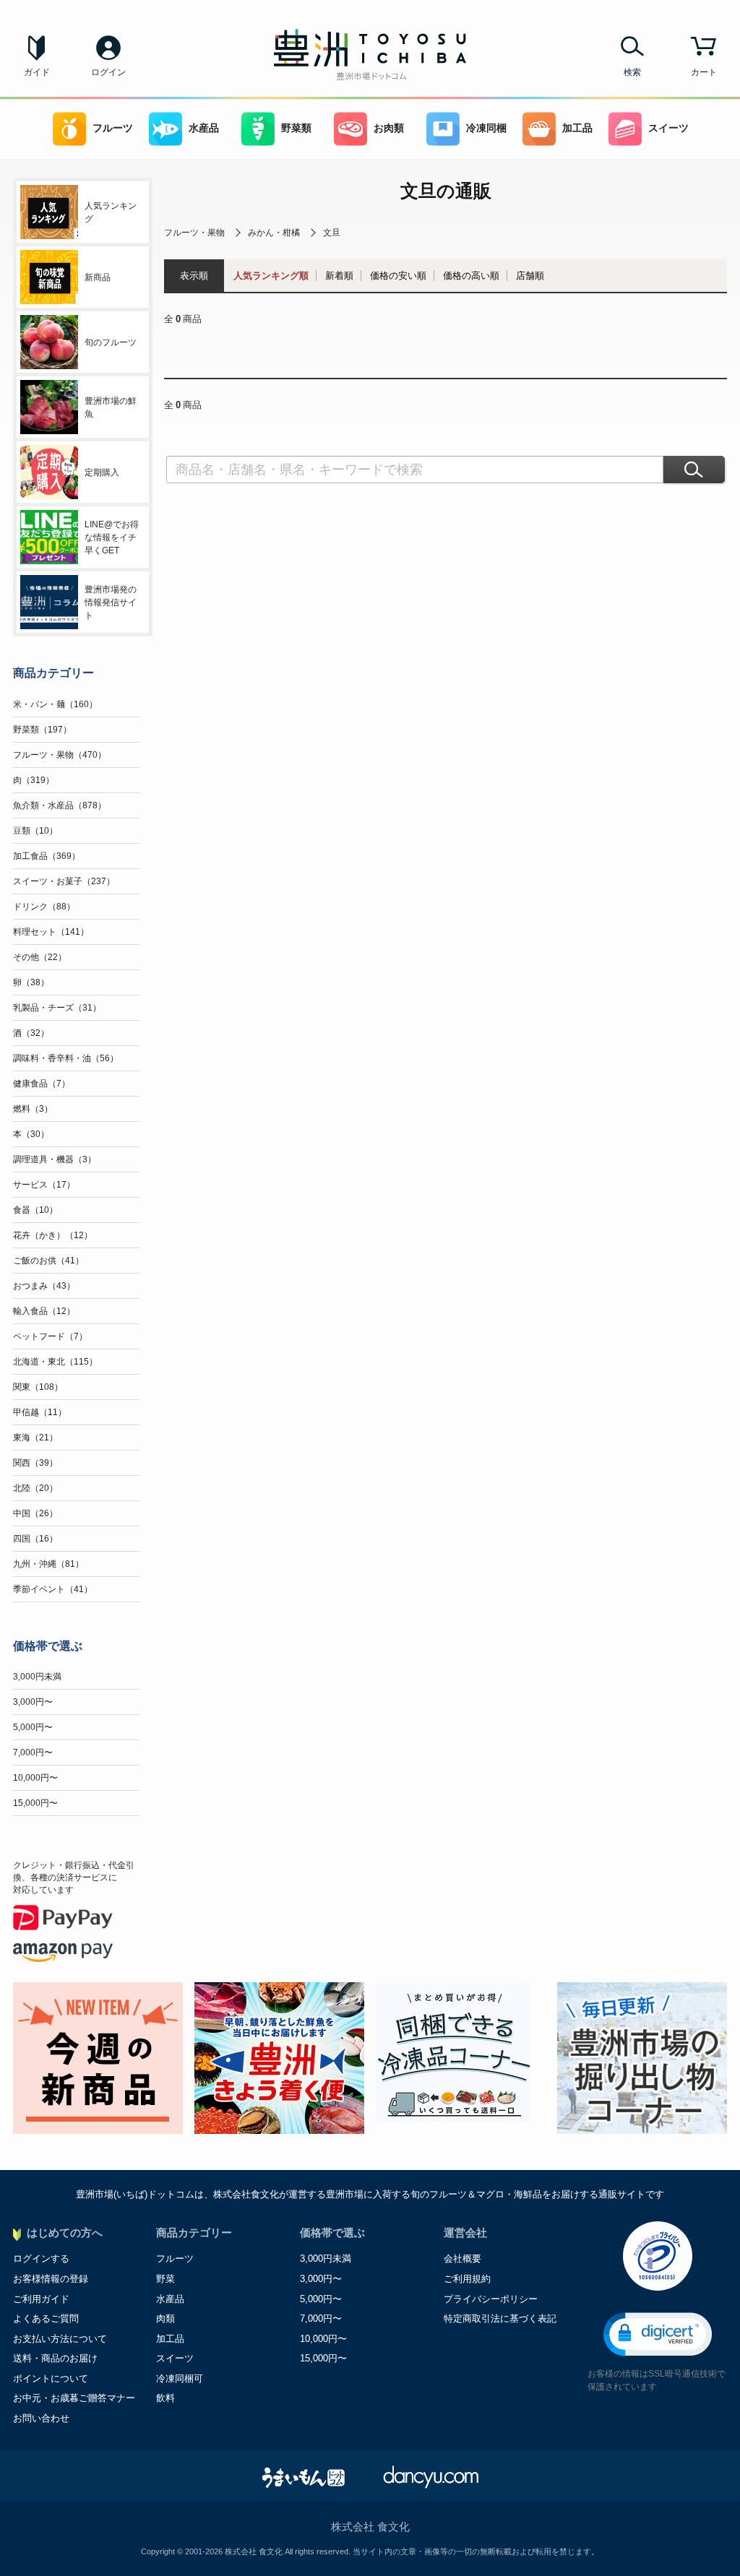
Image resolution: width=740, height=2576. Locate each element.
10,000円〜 (35, 1778)
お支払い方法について (60, 2339)
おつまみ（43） (44, 1286)
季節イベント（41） (53, 1589)
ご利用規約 (467, 2279)
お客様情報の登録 (51, 2279)
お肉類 (389, 128)
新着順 (339, 276)
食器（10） (35, 1210)
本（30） (31, 1134)
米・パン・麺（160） (55, 704)
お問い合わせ (41, 2418)
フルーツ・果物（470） (60, 755)
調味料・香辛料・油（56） (66, 1058)
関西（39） (35, 1463)
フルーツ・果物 (194, 233)
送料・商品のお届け (55, 2358)
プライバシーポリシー (491, 2299)
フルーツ (113, 128)
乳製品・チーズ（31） (57, 1008)
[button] (658, 2334)
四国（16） (35, 1539)
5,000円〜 (33, 1727)
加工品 (577, 128)
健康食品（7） (42, 1084)
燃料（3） (33, 1109)
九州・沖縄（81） (48, 1564)
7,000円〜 (33, 1752)
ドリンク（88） (44, 907)
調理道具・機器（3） (55, 1159)
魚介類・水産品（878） (60, 805)
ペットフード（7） (50, 1336)
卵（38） (31, 982)
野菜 (165, 2279)
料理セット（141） (51, 932)
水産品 (204, 128)
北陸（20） (35, 1488)
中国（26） (35, 1513)
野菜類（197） (42, 730)
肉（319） (34, 780)
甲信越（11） (40, 1412)
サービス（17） (44, 1185)
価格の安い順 (398, 276)
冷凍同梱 (486, 128)
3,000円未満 (37, 1677)
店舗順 (530, 276)
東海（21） (35, 1438)
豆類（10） (35, 831)
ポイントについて (51, 2378)
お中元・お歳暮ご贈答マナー (74, 2398)
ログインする (41, 2259)
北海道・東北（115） (55, 1362)
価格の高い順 (471, 276)
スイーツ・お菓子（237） (64, 881)
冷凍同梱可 (180, 2378)
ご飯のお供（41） (48, 1261)
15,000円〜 (35, 1803)
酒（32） (31, 1033)
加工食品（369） (47, 856)
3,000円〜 (33, 1702)
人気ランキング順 (271, 276)
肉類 (165, 2318)
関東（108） (38, 1387)
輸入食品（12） (44, 1311)
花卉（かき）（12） (53, 1235)
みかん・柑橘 (274, 233)
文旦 (332, 233)
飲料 (165, 2398)
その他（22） (40, 957)
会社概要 (462, 2259)
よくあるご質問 (46, 2318)
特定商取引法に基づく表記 (500, 2318)
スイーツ (668, 128)
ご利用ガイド (41, 2299)
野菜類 (296, 128)
